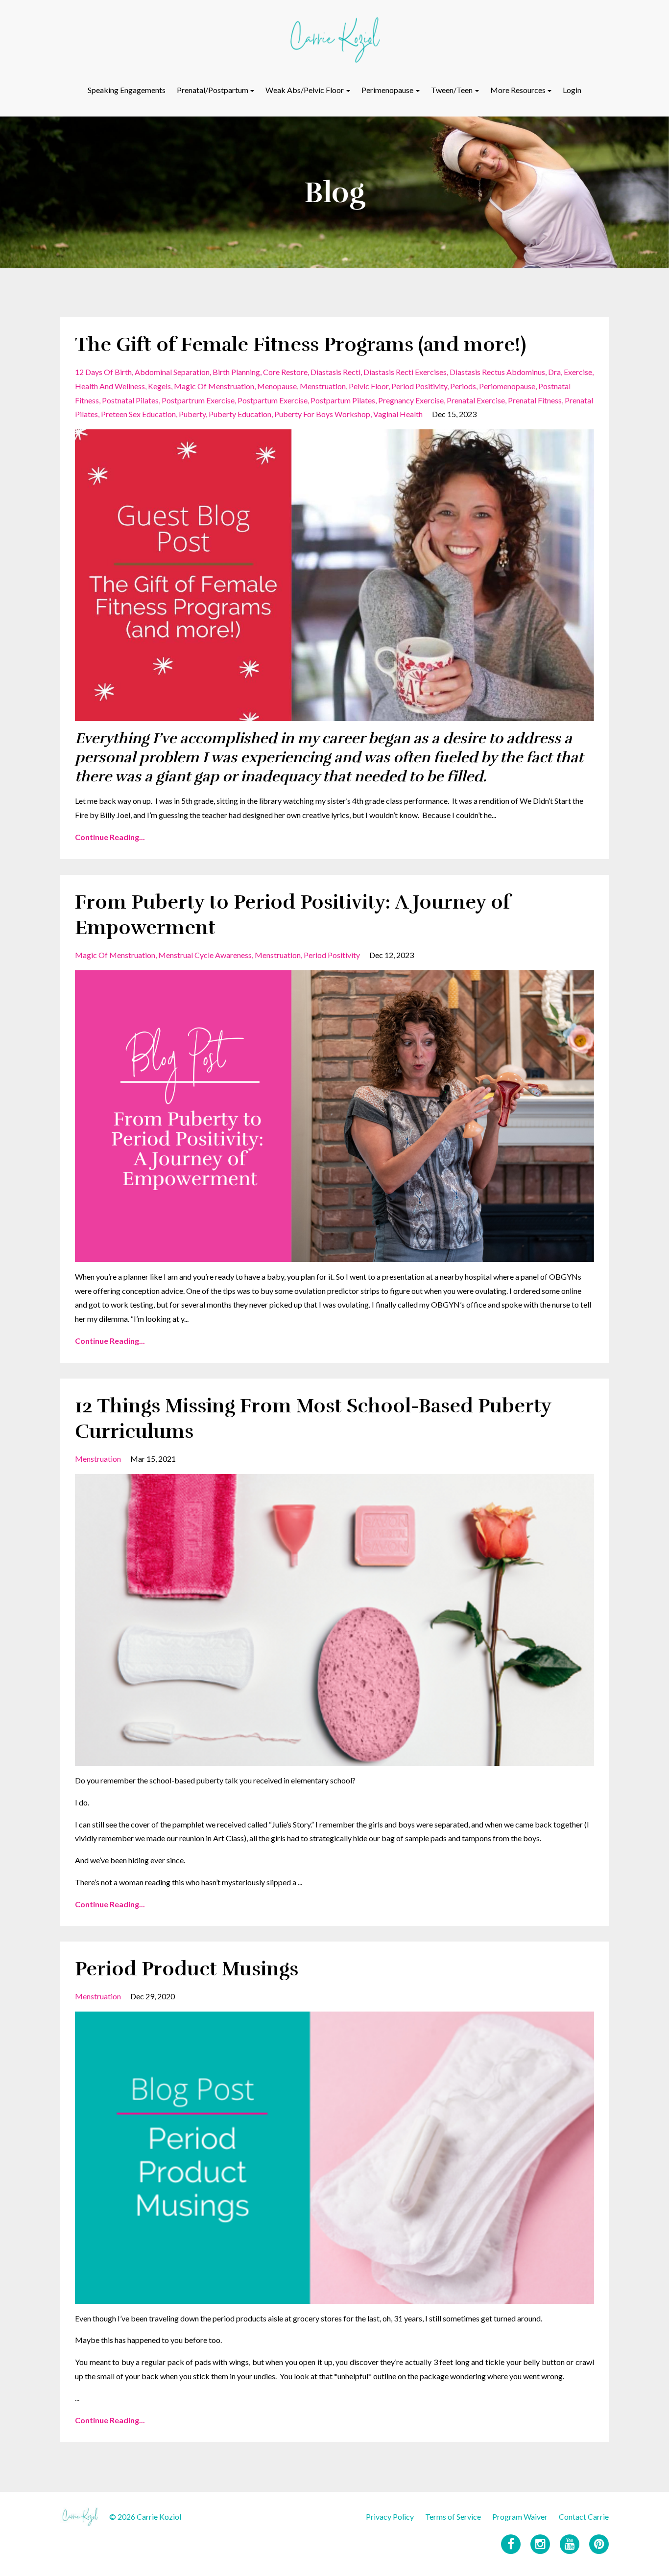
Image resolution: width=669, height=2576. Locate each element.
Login (572, 90)
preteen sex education (138, 414)
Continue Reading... (110, 837)
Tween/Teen (452, 90)
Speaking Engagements (127, 90)
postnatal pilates (130, 400)
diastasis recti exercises (405, 372)
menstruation (323, 386)
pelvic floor (369, 386)
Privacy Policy (390, 2517)
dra (554, 372)
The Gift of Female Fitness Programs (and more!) (300, 345)
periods (463, 386)
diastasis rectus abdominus (497, 372)
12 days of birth (103, 372)
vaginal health (398, 414)
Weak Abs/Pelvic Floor (305, 90)
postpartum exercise (273, 400)
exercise (578, 372)
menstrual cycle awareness (205, 955)
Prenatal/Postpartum (213, 90)
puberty (192, 414)
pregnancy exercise (411, 400)
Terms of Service (453, 2517)
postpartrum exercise (198, 400)
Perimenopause (387, 90)
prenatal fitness (535, 400)
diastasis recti (335, 372)
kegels (159, 386)
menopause (277, 386)
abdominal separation (172, 372)
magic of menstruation (214, 386)
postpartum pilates (343, 400)
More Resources (518, 90)
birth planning (236, 372)
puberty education (240, 414)
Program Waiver (520, 2517)
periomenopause (507, 386)
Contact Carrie (584, 2517)
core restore (285, 372)
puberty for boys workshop (322, 414)
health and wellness (110, 386)
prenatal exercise (476, 400)
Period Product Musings (187, 1969)
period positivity (419, 386)
